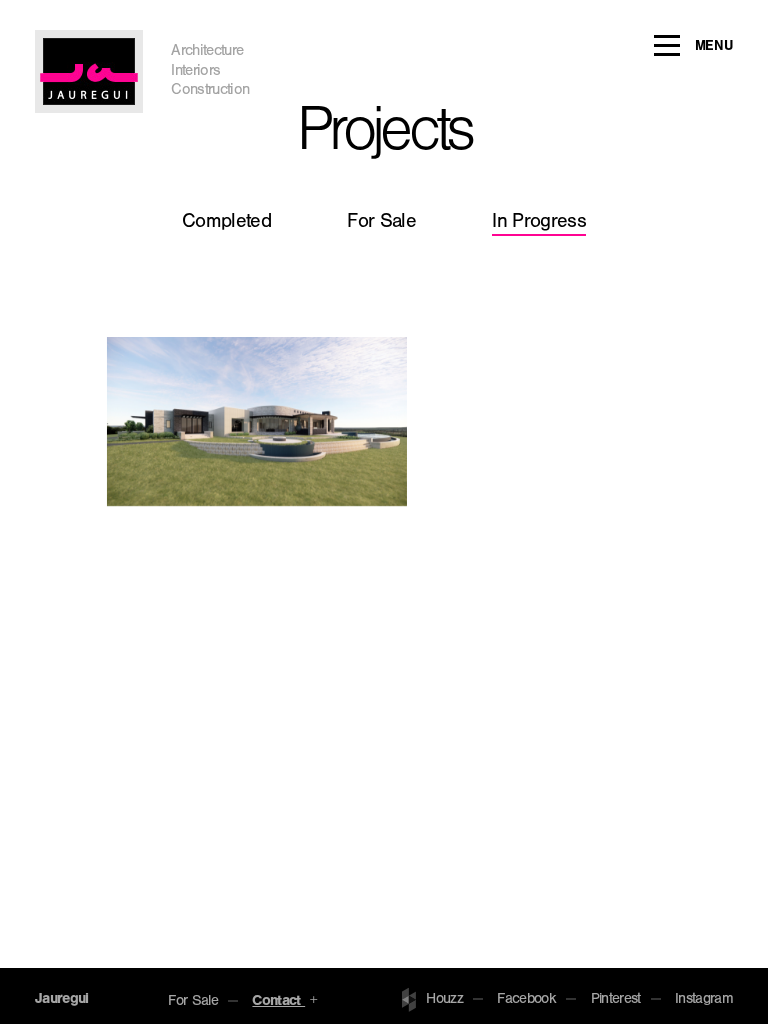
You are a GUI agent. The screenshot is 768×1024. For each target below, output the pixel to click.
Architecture (207, 52)
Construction (210, 91)
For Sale (381, 224)
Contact (278, 1002)
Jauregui (62, 1000)
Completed (226, 224)
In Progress (539, 224)
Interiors (195, 72)
